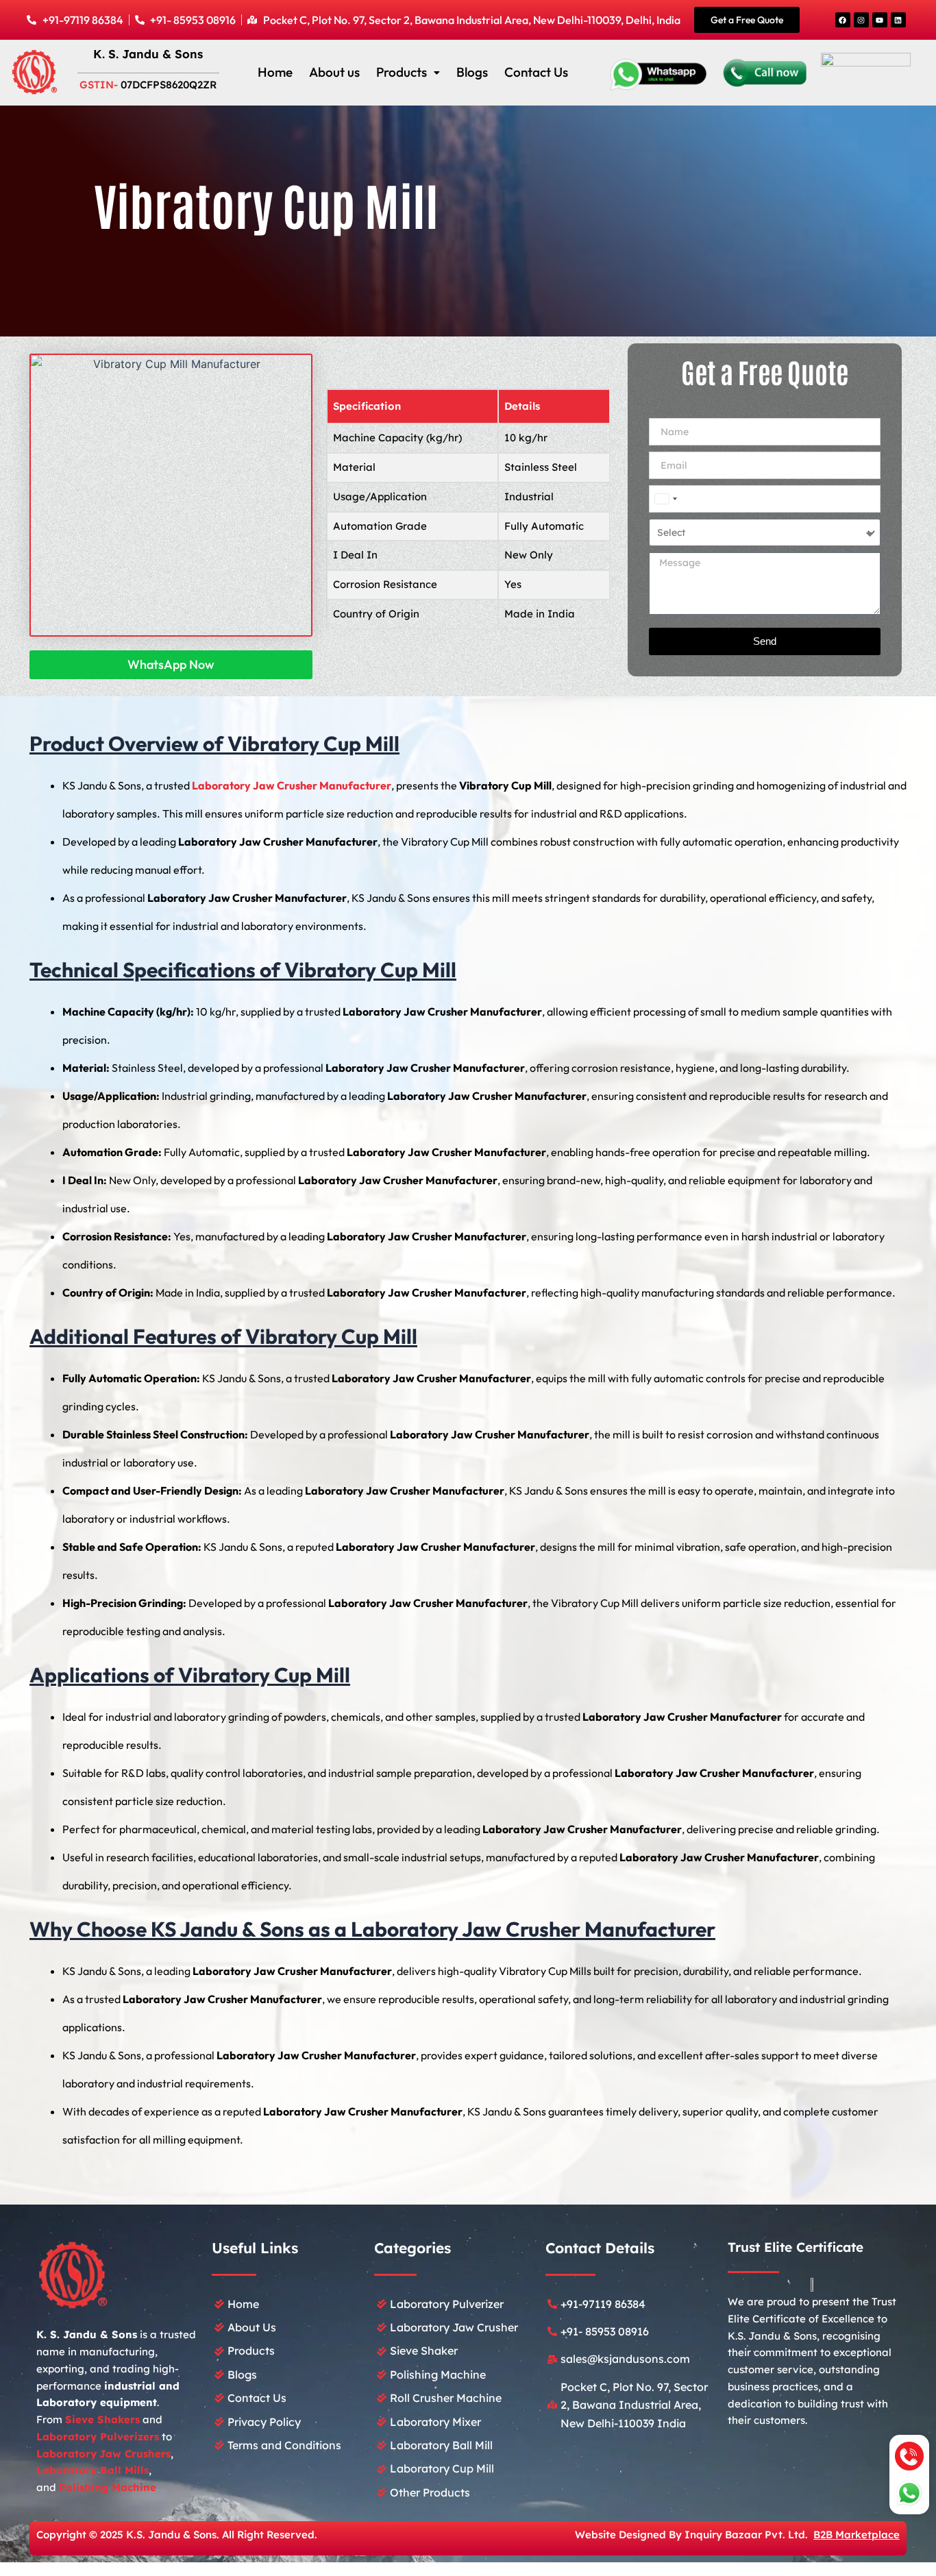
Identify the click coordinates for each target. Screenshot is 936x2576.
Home (275, 72)
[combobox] (665, 499)
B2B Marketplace (857, 2535)
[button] (408, 72)
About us (334, 72)
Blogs (472, 72)
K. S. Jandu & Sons (148, 54)
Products (402, 72)
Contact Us (536, 72)
